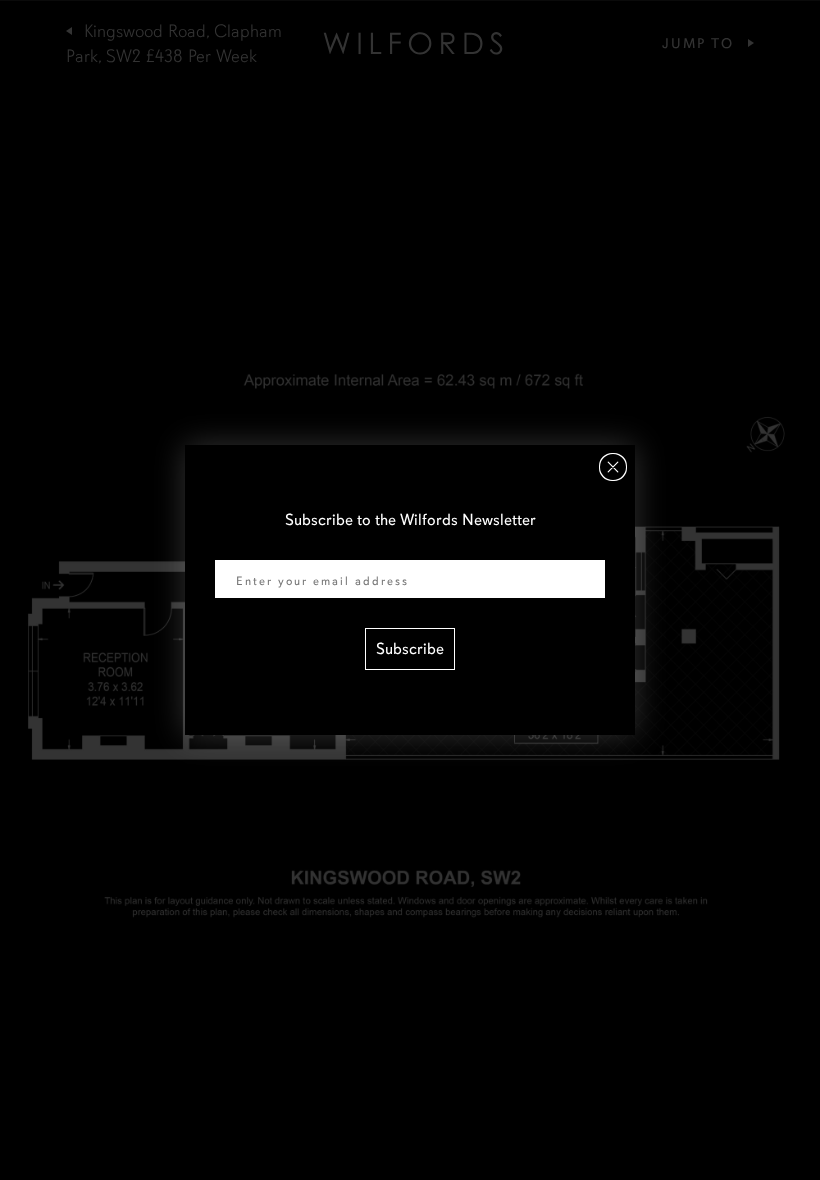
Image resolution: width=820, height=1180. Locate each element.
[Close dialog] (613, 467)
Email (234, 547)
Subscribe (410, 649)
